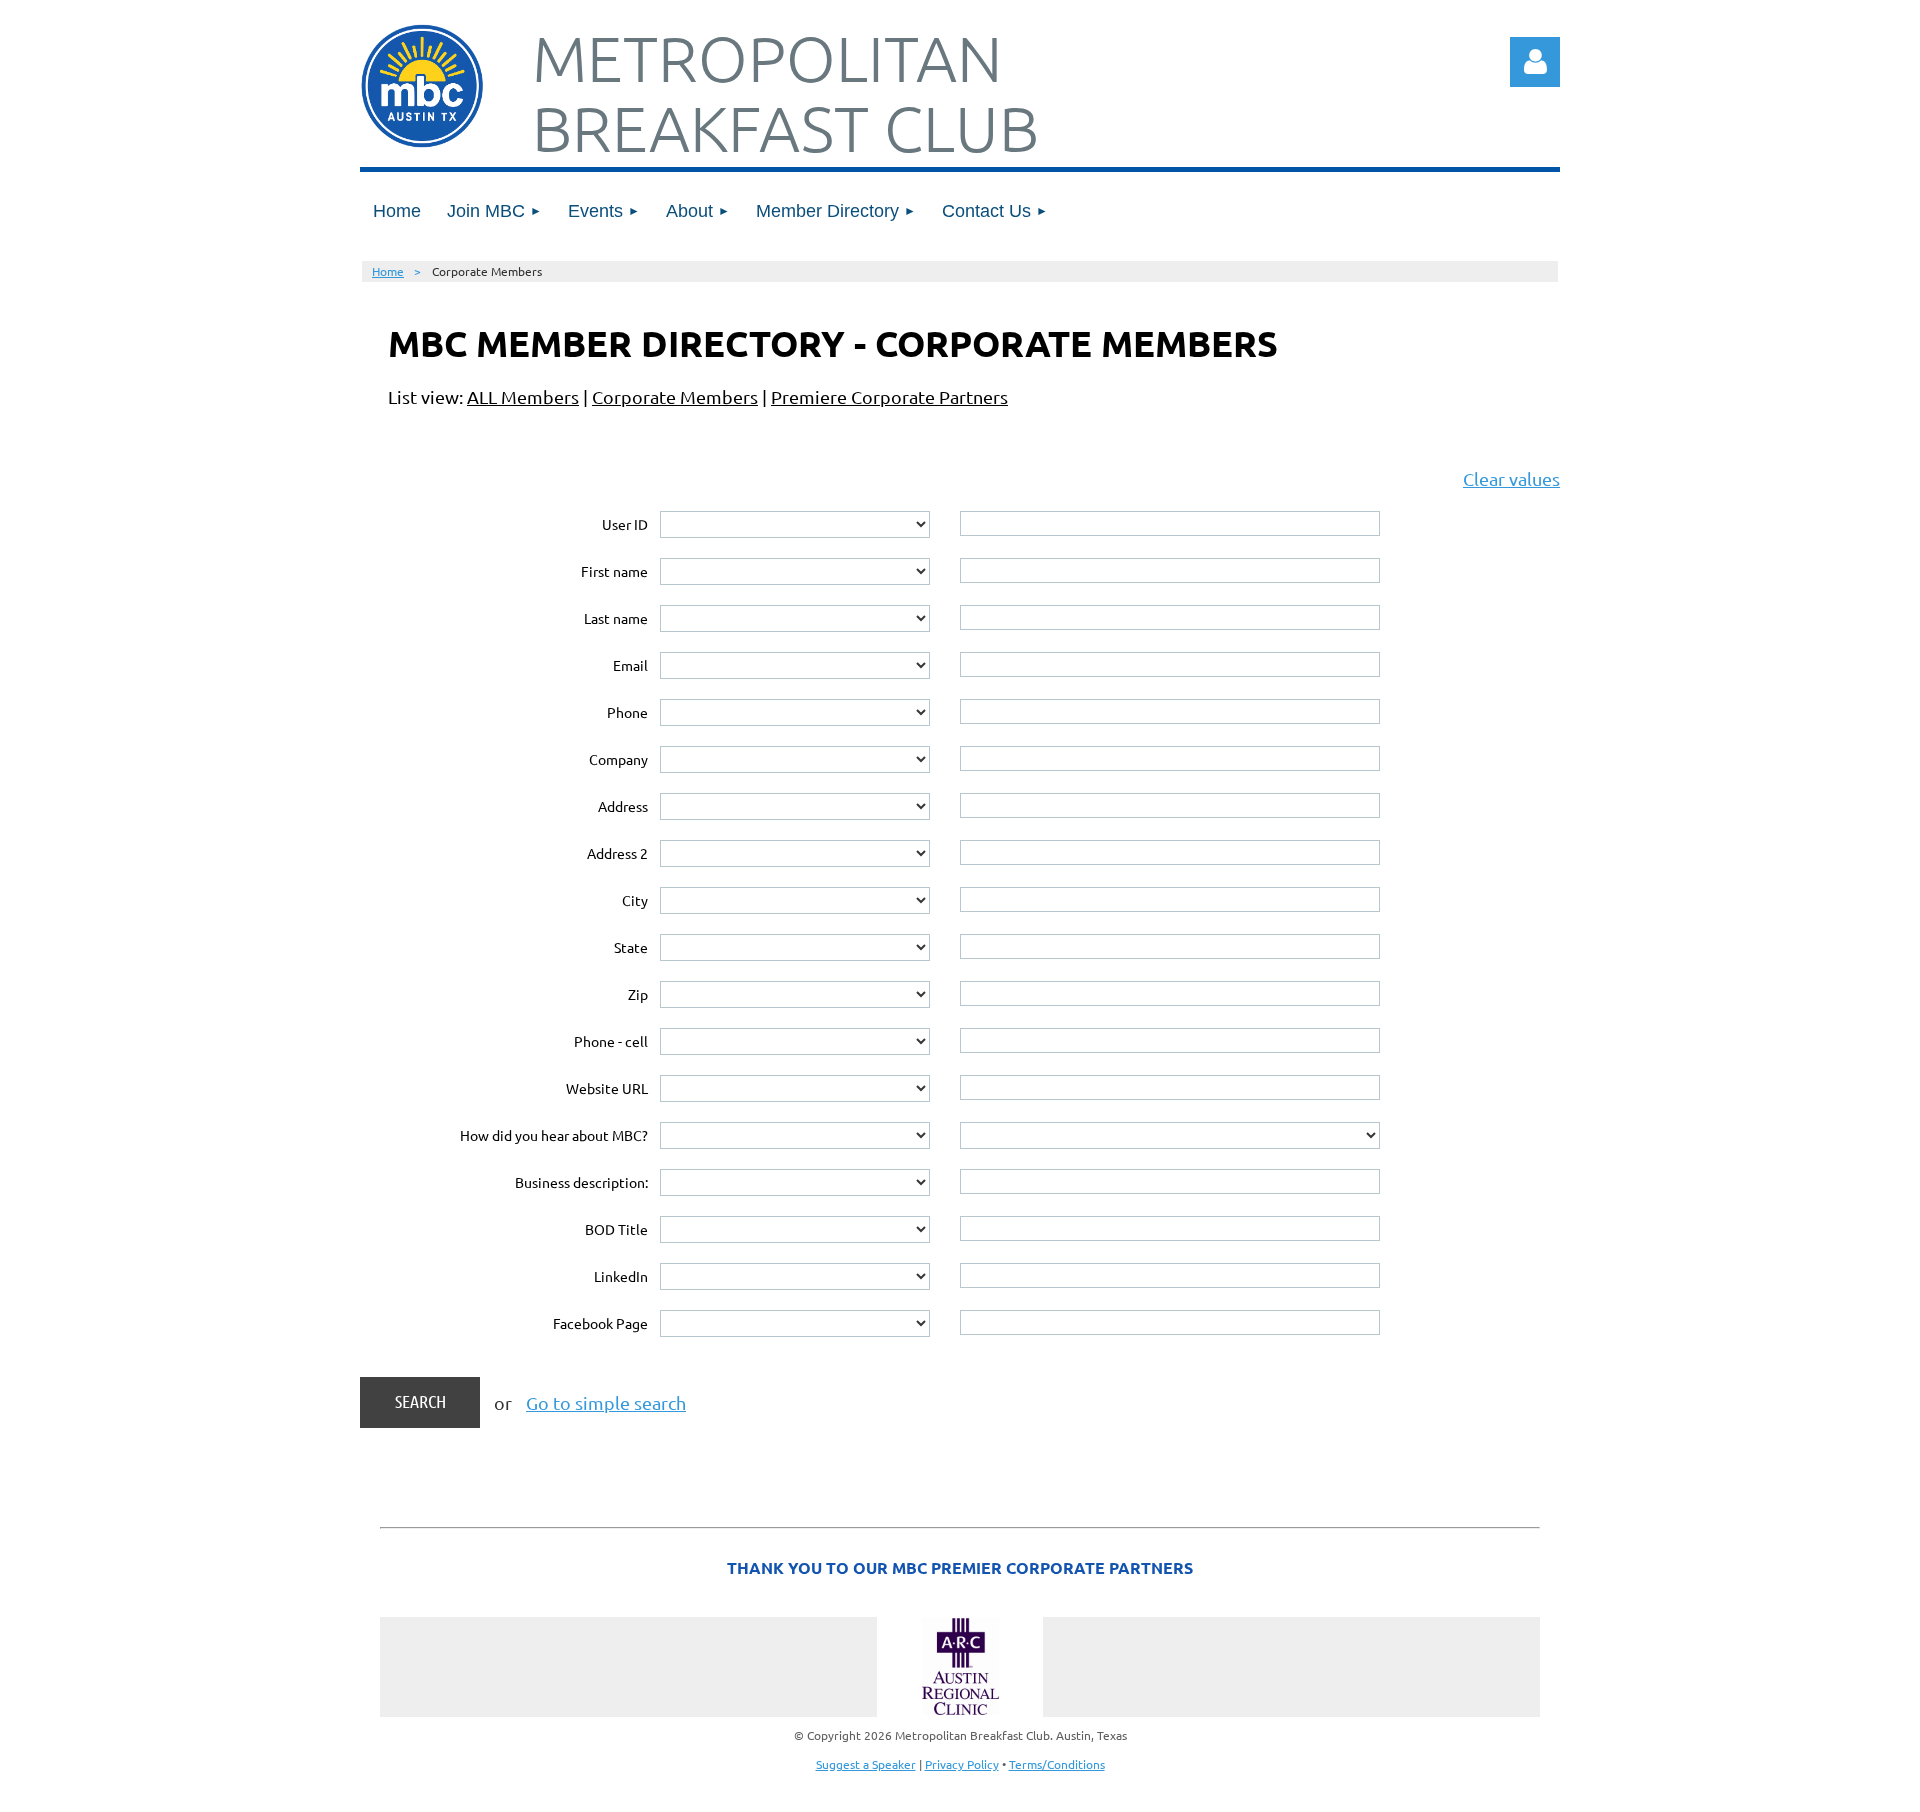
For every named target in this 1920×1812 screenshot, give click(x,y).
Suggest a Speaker (866, 1764)
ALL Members (523, 396)
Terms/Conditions (1057, 1764)
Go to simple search (606, 1402)
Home (388, 271)
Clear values (1511, 478)
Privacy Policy (962, 1764)
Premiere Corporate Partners (889, 396)
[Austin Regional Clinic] (960, 1667)
